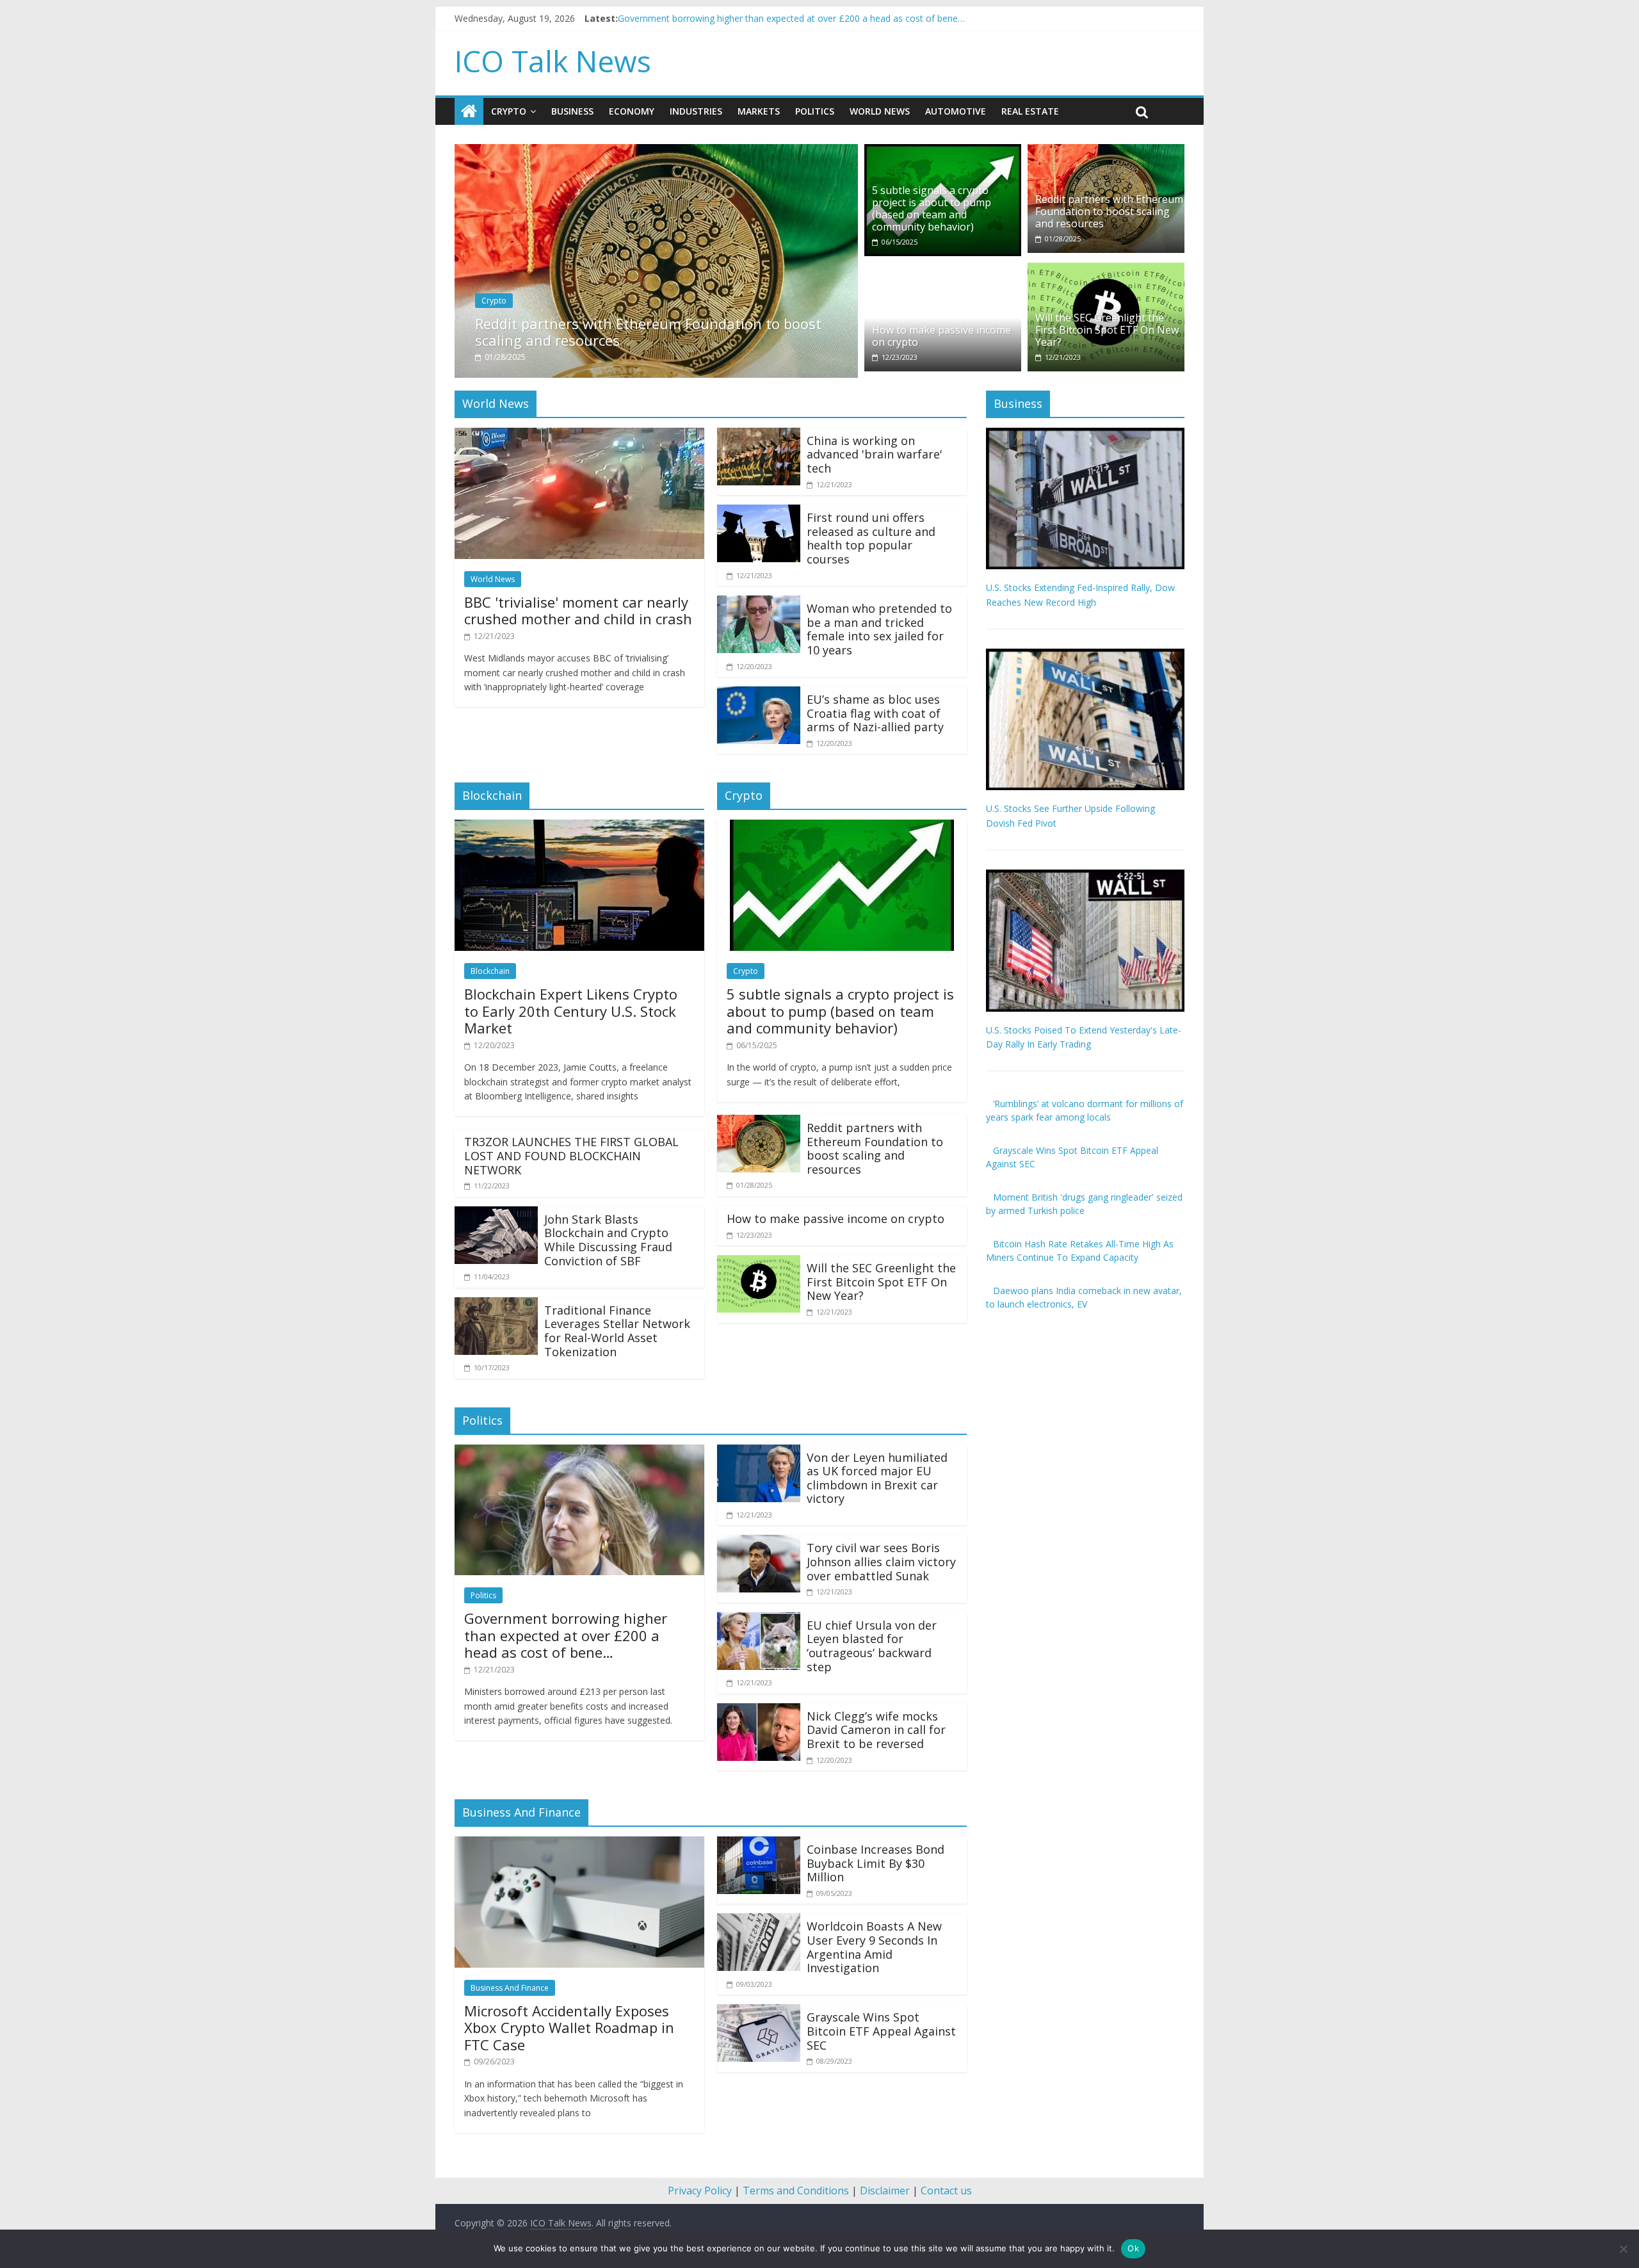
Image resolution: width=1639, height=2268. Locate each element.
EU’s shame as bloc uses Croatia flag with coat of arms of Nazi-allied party (875, 713)
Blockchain (490, 971)
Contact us (946, 2191)
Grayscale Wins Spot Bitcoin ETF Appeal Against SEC (881, 2031)
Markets (759, 111)
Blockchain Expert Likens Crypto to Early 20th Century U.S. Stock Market (571, 1011)
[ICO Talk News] (469, 111)
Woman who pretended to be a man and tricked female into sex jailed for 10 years (879, 629)
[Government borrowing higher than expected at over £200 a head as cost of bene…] (579, 1452)
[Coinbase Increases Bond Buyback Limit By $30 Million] (759, 1844)
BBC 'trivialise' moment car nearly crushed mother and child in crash (759, 18)
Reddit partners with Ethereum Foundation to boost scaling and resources (648, 332)
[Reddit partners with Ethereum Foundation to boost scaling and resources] (656, 152)
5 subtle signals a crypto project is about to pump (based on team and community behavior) (932, 209)
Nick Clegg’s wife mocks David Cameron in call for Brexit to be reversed (876, 1730)
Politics (815, 111)
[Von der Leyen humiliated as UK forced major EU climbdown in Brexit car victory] (759, 1452)
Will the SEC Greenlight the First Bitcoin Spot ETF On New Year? (1107, 330)
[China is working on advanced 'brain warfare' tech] (759, 435)
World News (880, 111)
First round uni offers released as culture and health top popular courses (871, 538)
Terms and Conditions (796, 2191)
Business (572, 111)
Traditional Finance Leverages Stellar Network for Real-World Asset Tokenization (617, 1331)
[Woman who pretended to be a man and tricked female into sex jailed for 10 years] (759, 603)
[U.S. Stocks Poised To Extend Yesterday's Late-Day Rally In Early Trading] (1085, 876)
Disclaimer (885, 2191)
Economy (632, 111)
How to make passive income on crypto (941, 336)
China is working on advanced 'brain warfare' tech (875, 454)
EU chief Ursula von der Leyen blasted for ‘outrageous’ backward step (872, 1646)
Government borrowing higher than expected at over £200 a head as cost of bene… (566, 1635)
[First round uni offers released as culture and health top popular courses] (759, 512)
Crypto (509, 111)
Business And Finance (510, 1988)
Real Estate (1030, 111)
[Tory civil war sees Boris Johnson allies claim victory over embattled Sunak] (759, 1543)
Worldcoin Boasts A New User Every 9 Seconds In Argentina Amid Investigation (874, 1947)
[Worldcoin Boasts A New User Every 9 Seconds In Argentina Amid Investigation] (759, 1921)
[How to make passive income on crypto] (943, 270)
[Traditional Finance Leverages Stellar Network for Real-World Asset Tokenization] (496, 1305)
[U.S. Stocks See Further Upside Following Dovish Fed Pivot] (1085, 655)
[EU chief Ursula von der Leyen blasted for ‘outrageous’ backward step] (759, 1620)
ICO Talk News (553, 61)
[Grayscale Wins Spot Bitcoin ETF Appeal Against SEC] (759, 2012)
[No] (1623, 2249)
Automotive (956, 111)
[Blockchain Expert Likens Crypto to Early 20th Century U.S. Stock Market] (579, 827)
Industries (696, 111)
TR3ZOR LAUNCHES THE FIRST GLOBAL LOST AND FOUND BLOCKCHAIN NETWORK (571, 1155)
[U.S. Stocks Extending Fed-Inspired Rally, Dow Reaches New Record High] (1085, 434)
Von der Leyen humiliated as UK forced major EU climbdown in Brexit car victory (877, 1478)
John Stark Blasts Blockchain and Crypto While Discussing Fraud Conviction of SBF (608, 1240)
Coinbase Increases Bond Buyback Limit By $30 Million (876, 1863)
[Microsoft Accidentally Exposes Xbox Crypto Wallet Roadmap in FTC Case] (579, 1844)
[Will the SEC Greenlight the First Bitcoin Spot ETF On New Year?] (1106, 270)
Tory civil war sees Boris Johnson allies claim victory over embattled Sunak (881, 1561)
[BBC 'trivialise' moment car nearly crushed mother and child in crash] (579, 435)
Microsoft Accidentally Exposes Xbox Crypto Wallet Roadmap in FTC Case (569, 2028)
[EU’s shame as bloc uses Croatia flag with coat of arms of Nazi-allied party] (759, 694)
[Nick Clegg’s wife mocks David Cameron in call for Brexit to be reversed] (759, 1711)
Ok (1133, 2248)
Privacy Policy (700, 2191)
